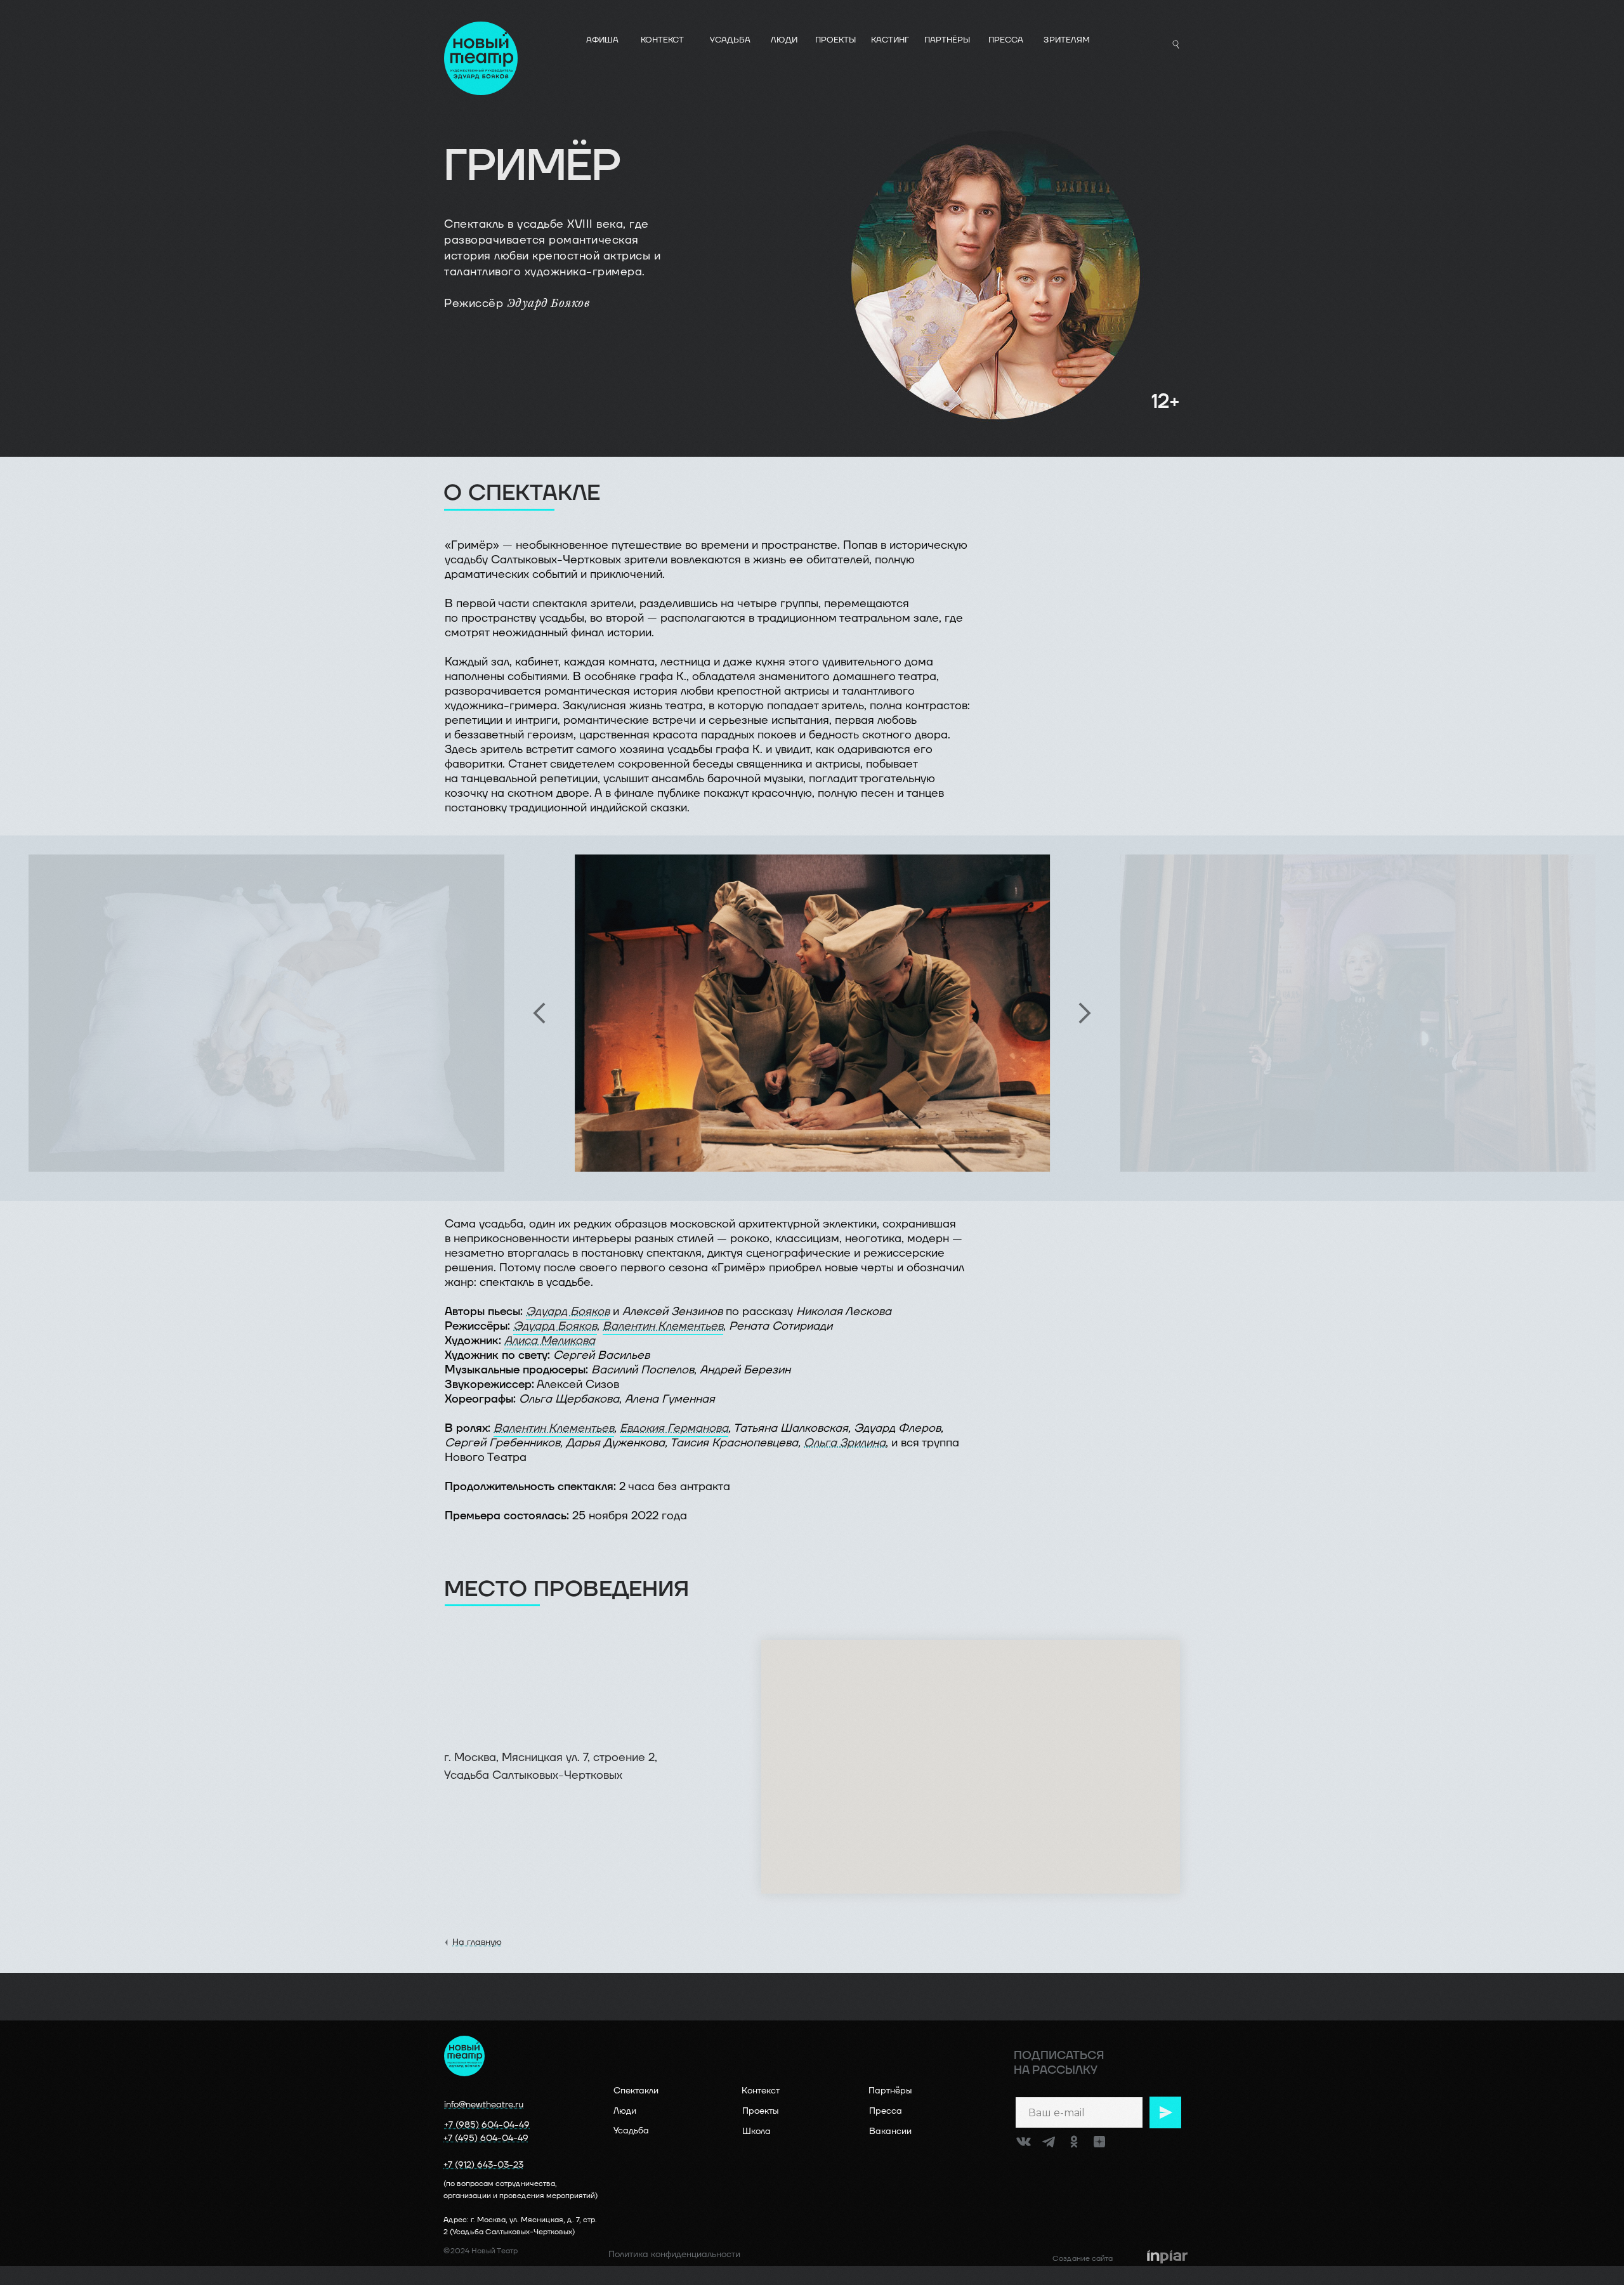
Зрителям (1067, 40)
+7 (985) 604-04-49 (487, 2125)
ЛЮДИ (784, 40)
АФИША (602, 40)
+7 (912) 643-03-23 (483, 2165)
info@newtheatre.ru (484, 2105)
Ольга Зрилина (845, 1443)
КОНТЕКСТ (662, 40)
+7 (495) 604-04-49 (486, 2138)
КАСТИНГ (890, 40)
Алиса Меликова (550, 1341)
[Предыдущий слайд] (539, 1013)
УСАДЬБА (730, 40)
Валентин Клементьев (663, 1326)
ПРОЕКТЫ (835, 40)
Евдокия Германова (674, 1428)
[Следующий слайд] (1085, 1013)
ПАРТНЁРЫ (947, 40)
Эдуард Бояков (568, 1312)
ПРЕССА (1006, 40)
